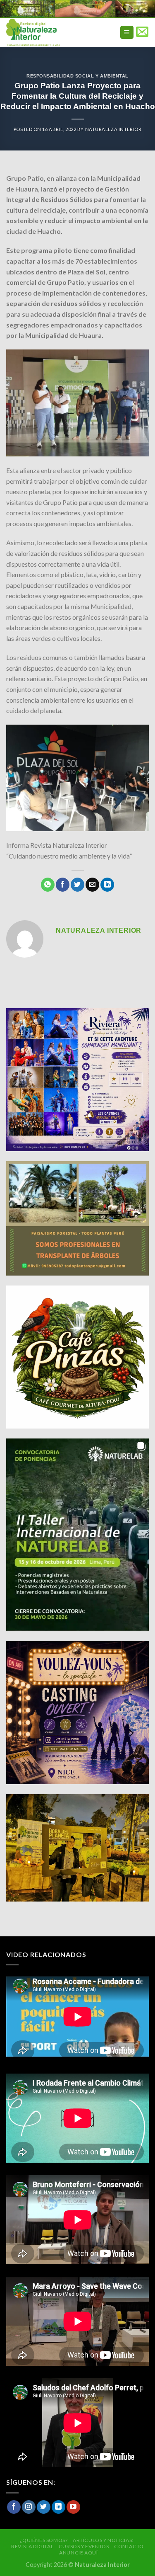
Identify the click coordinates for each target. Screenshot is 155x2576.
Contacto (129, 2546)
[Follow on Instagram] (29, 2507)
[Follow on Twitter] (44, 2507)
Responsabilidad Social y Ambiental (77, 76)
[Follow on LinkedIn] (58, 2507)
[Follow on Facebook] (14, 2507)
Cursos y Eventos (84, 2546)
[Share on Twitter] (77, 885)
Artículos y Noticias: (103, 2540)
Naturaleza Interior (113, 129)
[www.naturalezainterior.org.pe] (51, 32)
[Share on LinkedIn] (107, 885)
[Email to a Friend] (92, 885)
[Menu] (127, 33)
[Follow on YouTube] (73, 2507)
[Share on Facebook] (63, 885)
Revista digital (32, 2546)
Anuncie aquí (78, 2553)
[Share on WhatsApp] (48, 885)
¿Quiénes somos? (43, 2540)
